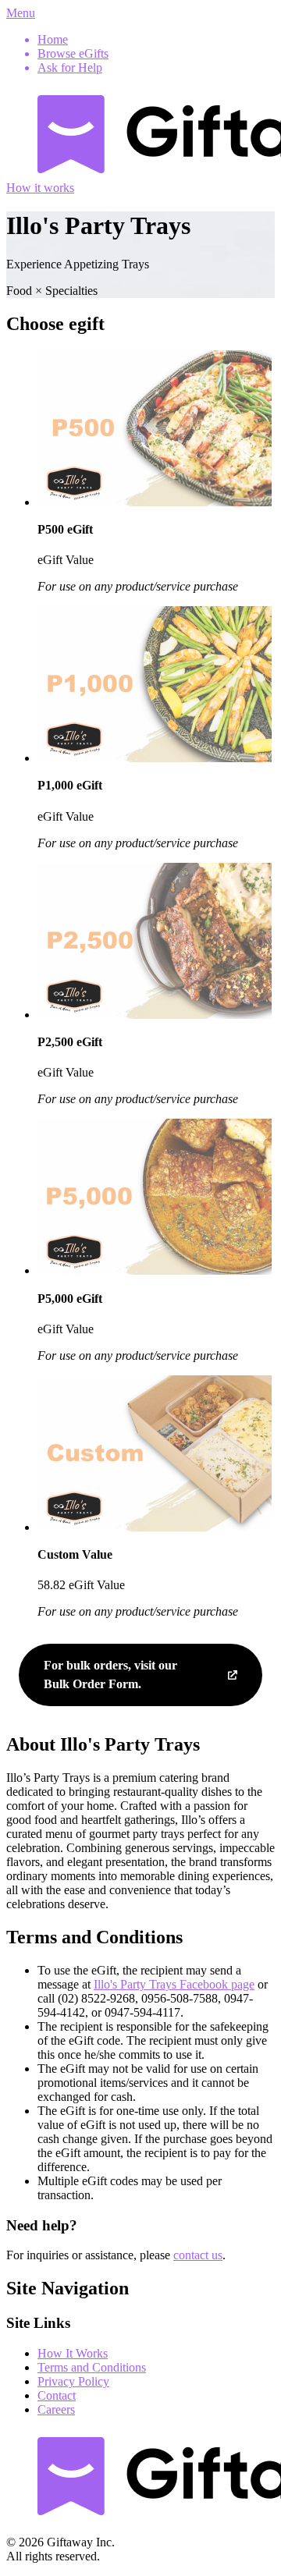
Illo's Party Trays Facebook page (174, 1984)
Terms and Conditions (92, 2367)
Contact (57, 2395)
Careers (56, 2409)
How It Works (73, 2353)
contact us (198, 2255)
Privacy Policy (73, 2381)
